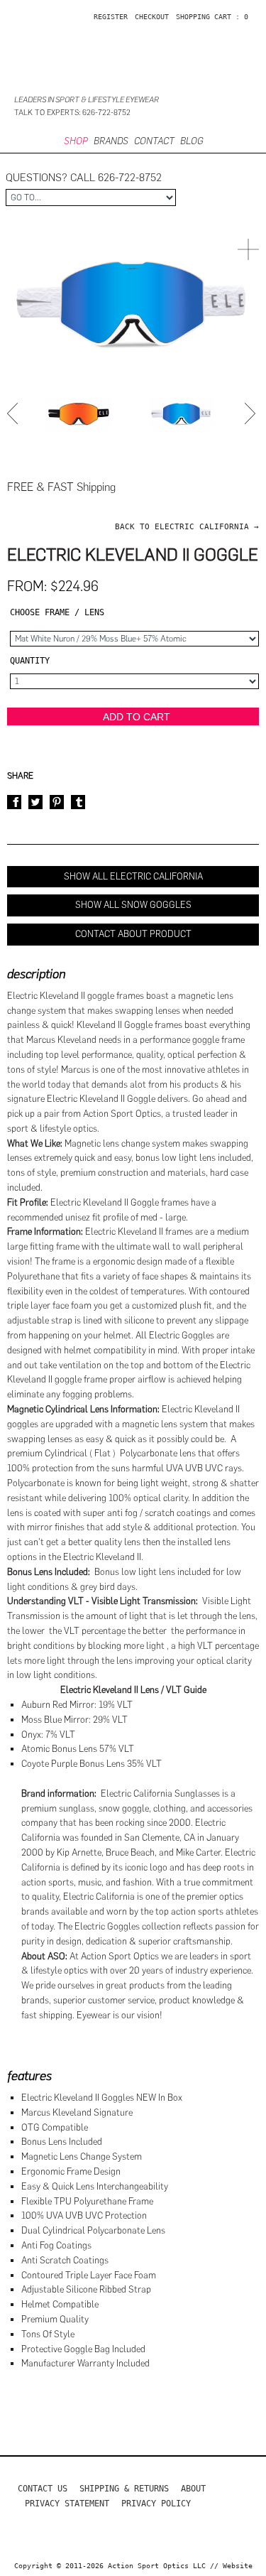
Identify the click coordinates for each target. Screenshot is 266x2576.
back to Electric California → (187, 527)
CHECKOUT (152, 17)
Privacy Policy (156, 2504)
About (193, 2489)
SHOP (76, 141)
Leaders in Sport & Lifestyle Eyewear (87, 100)
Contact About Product (133, 934)
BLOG (192, 141)
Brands (111, 141)
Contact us (43, 2489)
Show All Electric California (133, 876)
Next (252, 413)
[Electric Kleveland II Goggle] (79, 414)
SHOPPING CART (204, 17)
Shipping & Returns (124, 2489)
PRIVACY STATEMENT (67, 2504)
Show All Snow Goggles (133, 905)
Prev (14, 413)
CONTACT (154, 141)
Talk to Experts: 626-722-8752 (72, 113)
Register (111, 17)
